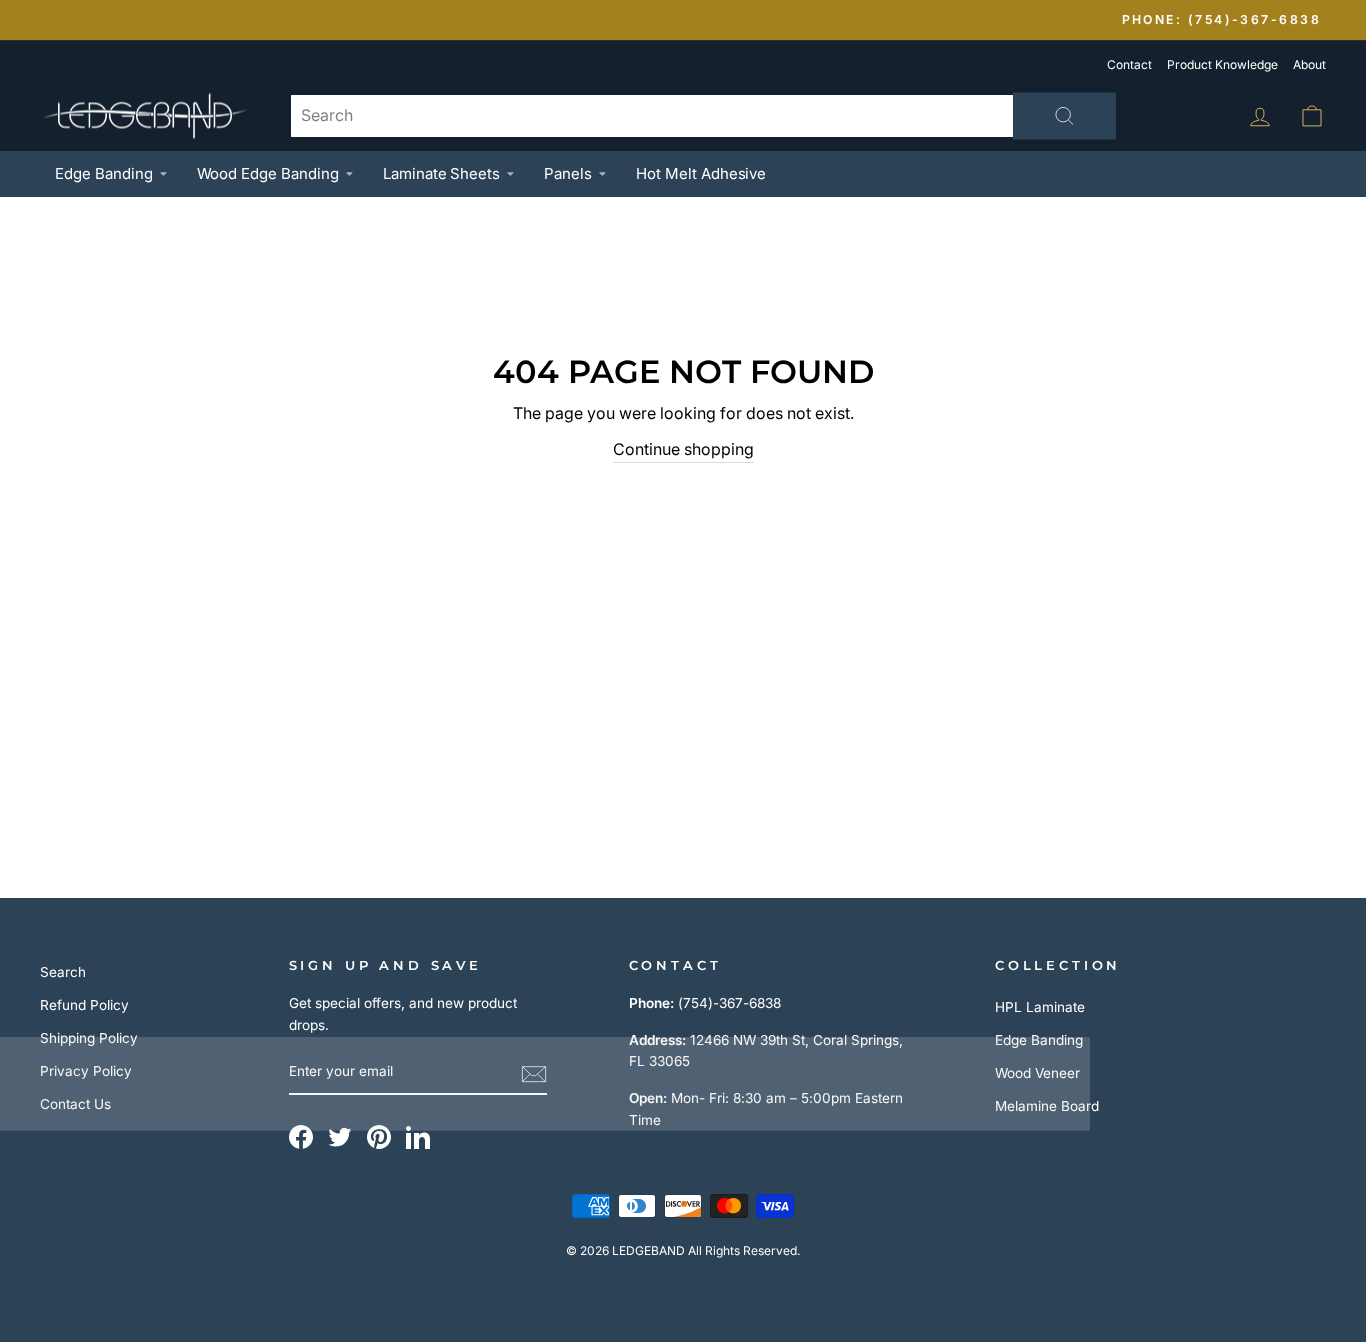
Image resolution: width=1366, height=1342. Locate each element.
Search (63, 972)
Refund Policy (84, 1005)
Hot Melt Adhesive (701, 173)
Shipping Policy (89, 1038)
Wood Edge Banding (268, 173)
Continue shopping (683, 449)
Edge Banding (104, 173)
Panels (568, 173)
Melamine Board (1047, 1106)
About (1309, 64)
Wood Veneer (1037, 1073)
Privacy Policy (86, 1071)
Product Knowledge (1222, 64)
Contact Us (75, 1104)
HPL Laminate (1040, 1007)
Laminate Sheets (441, 173)
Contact (1129, 64)
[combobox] (703, 116)
